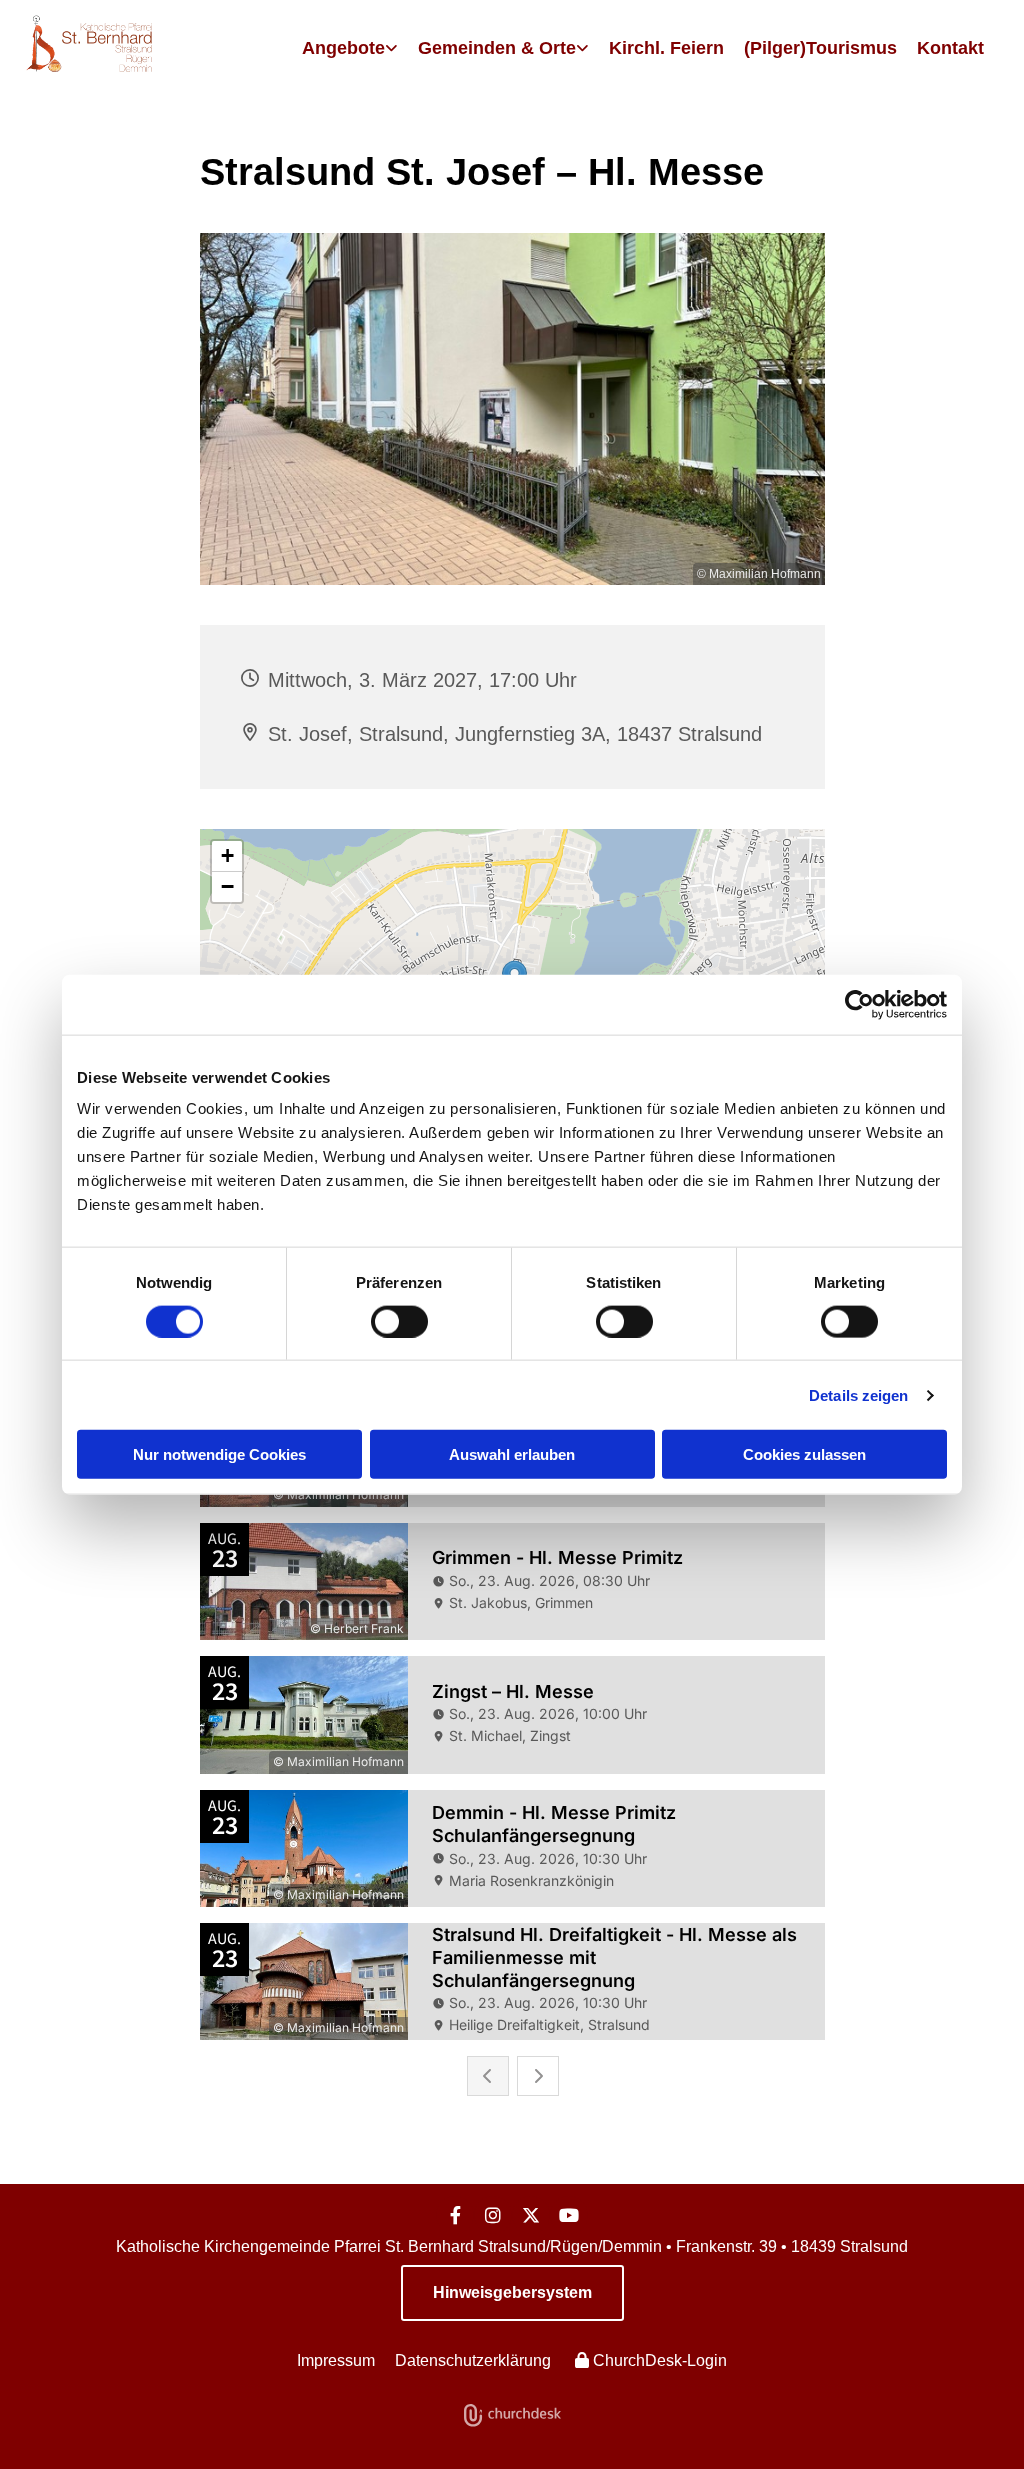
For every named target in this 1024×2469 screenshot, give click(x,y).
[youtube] (569, 2215)
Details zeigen (858, 1394)
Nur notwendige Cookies (219, 1454)
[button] (512, 2293)
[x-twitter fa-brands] (531, 2215)
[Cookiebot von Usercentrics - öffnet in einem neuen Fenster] (859, 1004)
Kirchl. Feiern (666, 48)
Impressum (336, 2360)
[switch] (399, 1321)
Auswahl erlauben (512, 1454)
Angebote (343, 48)
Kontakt (950, 48)
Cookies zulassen (804, 1454)
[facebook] (455, 2215)
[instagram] (493, 2215)
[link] (350, 49)
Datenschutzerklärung (473, 2360)
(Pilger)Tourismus (820, 48)
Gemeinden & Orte (497, 48)
